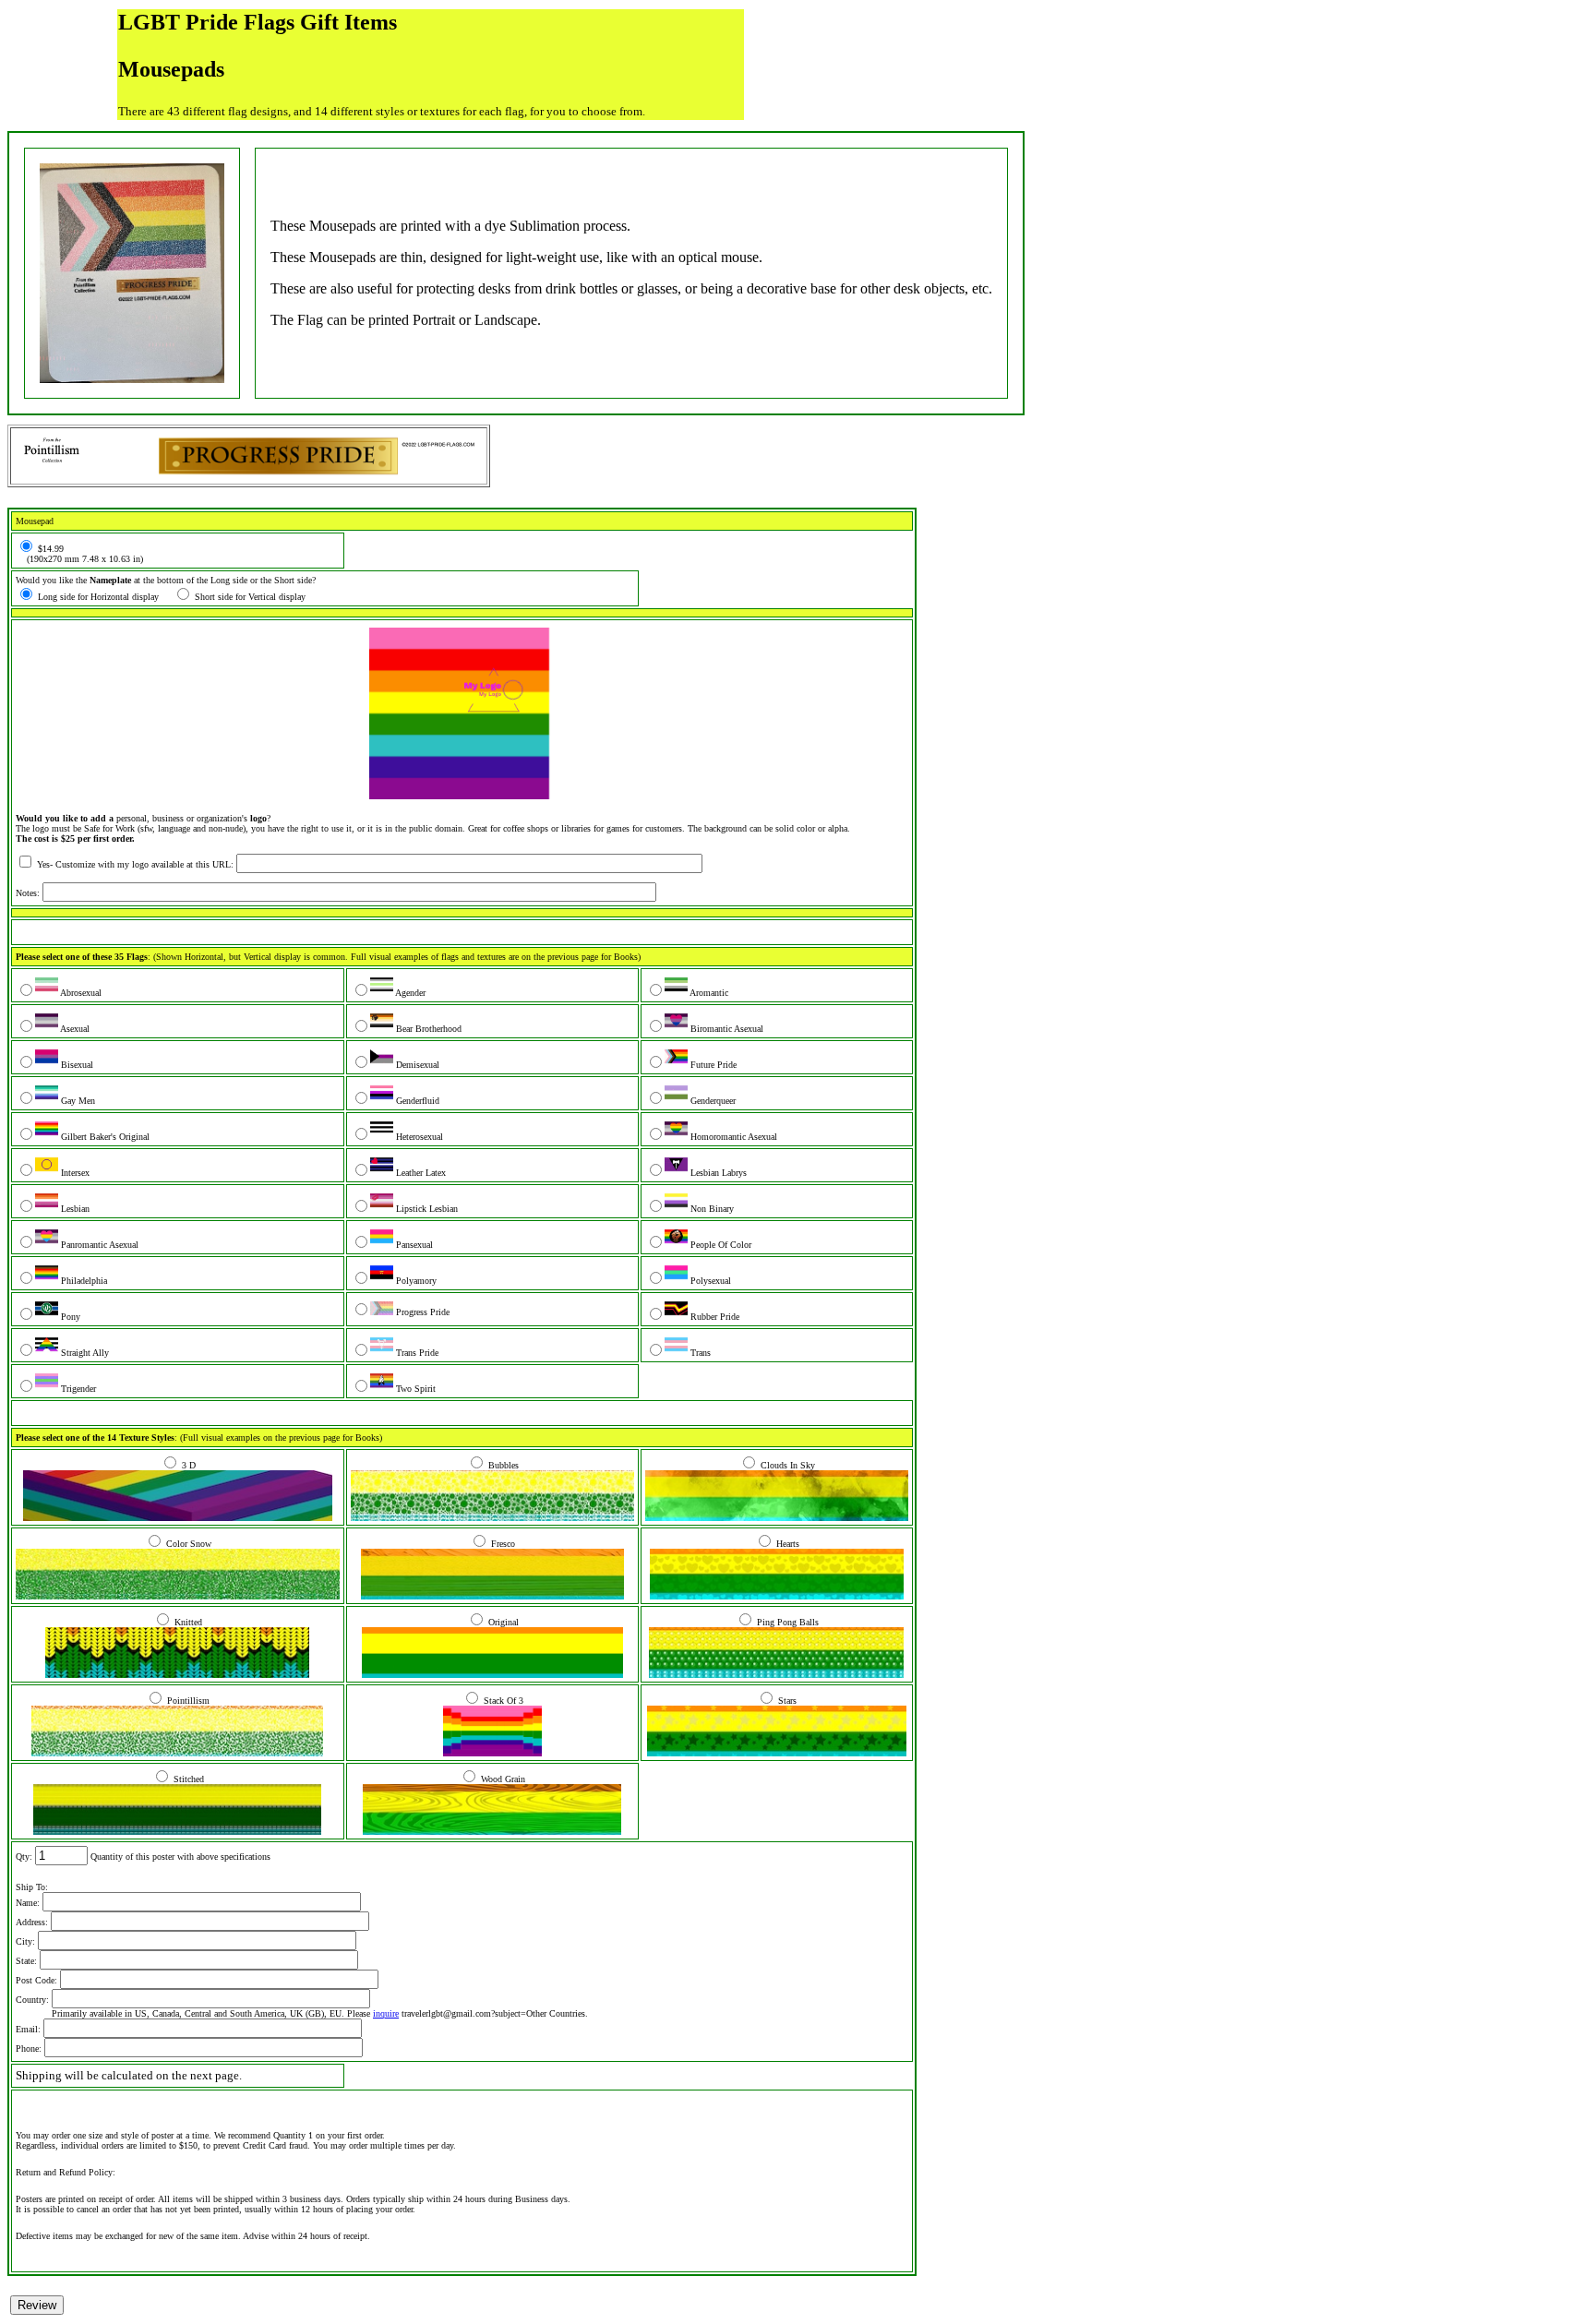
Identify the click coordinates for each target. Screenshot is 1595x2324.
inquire (386, 2013)
